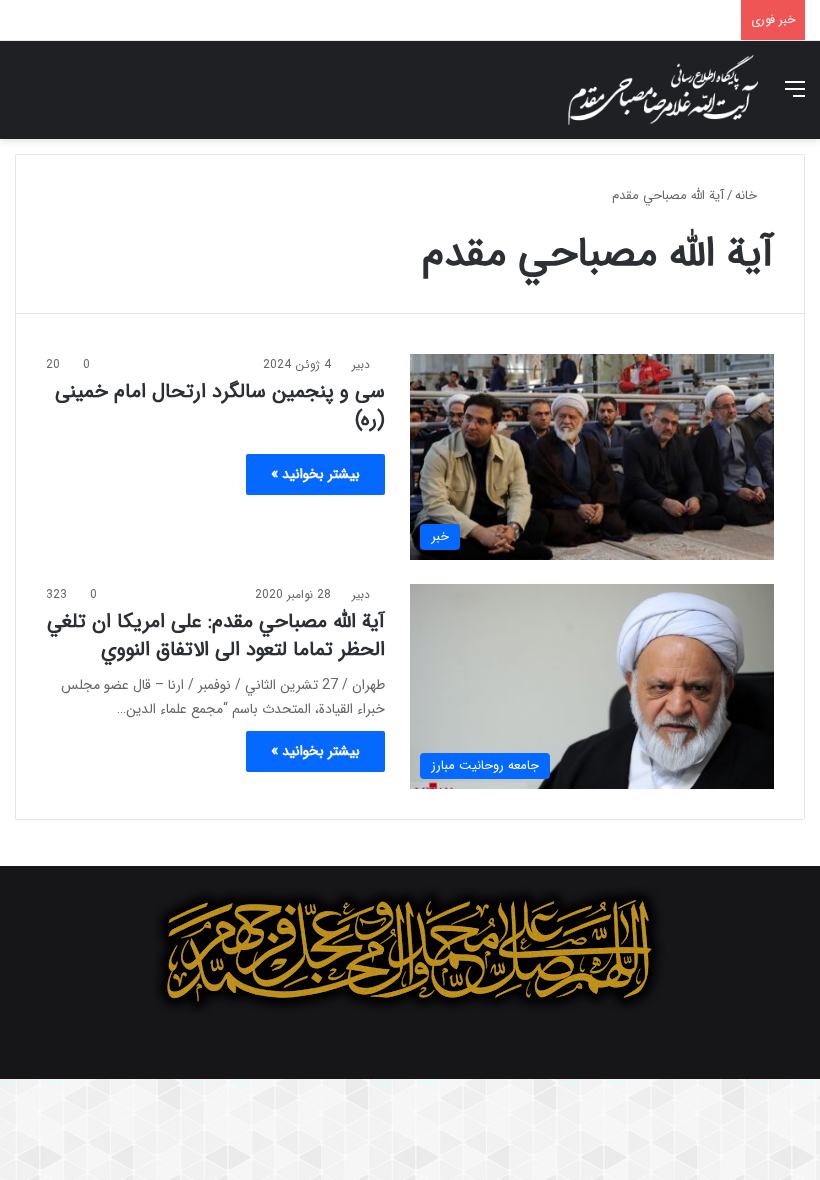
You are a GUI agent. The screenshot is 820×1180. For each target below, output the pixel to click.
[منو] (795, 97)
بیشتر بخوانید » (315, 474)
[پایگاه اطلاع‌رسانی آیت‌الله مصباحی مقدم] (663, 90)
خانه (748, 195)
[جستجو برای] (25, 97)
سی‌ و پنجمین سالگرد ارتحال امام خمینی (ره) (220, 405)
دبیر (361, 364)
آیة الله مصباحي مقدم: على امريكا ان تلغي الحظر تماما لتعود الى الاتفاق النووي (216, 635)
